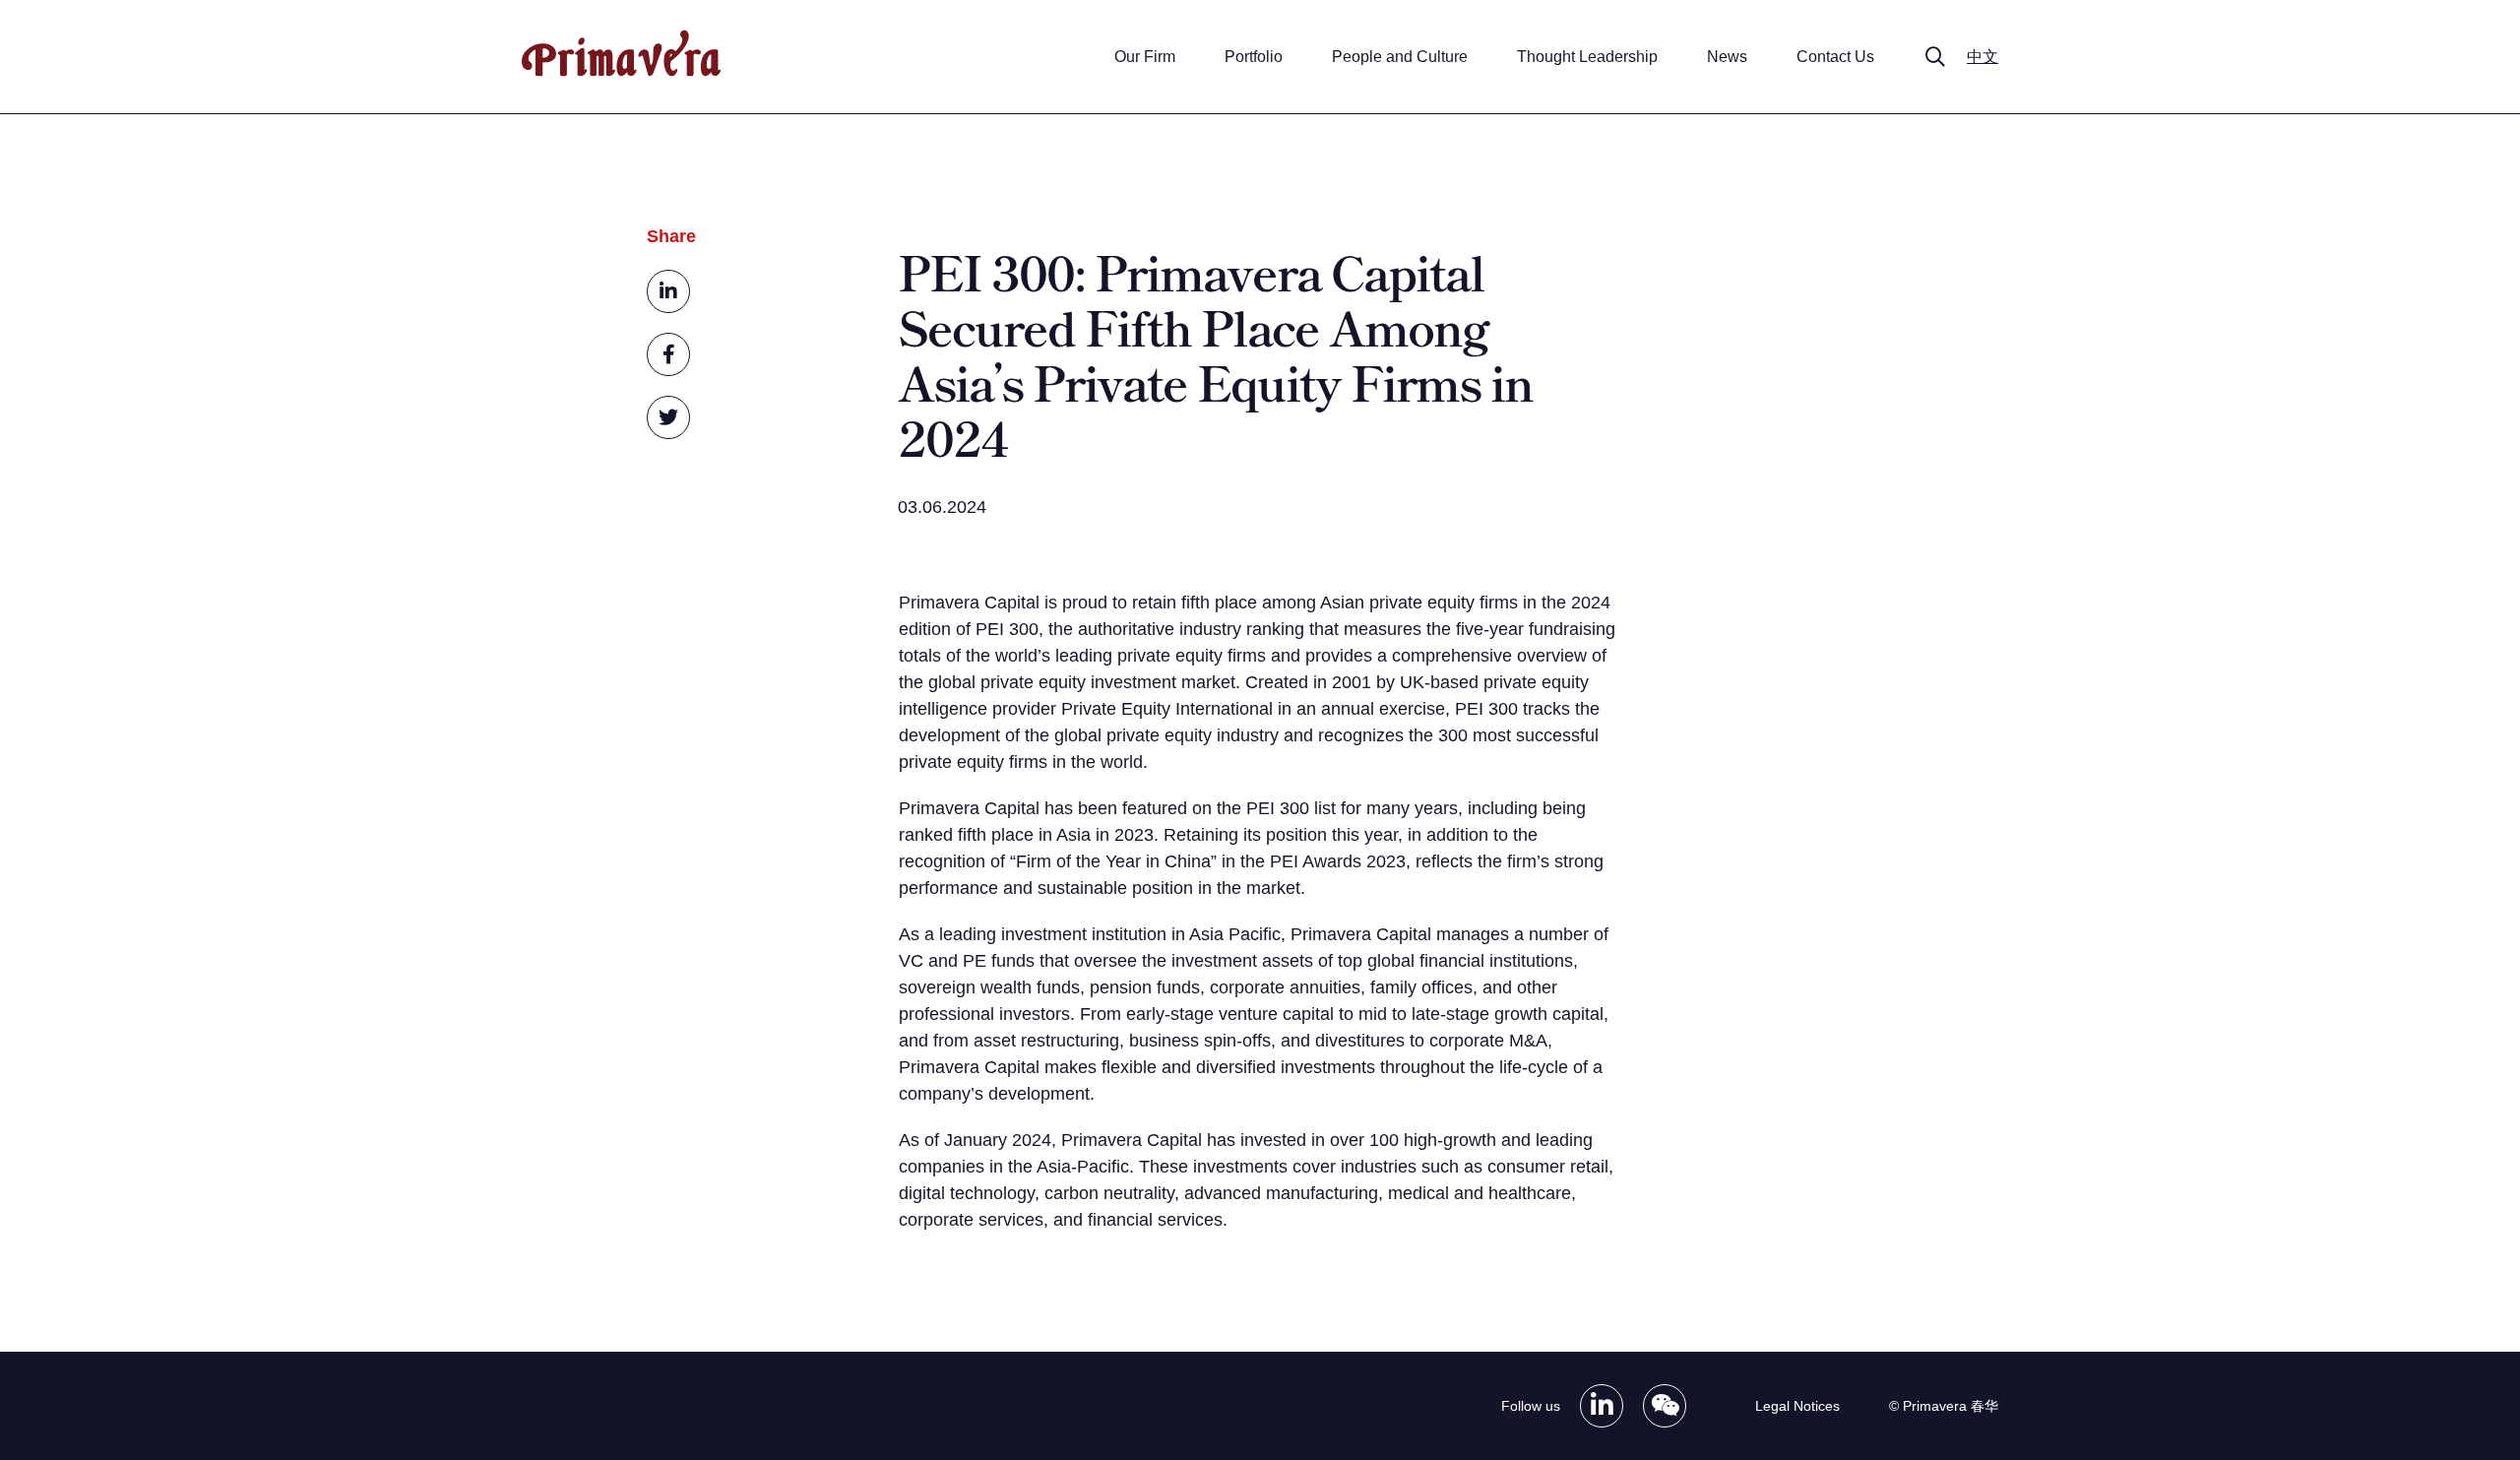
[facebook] (668, 354)
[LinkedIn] (1602, 1406)
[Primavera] (621, 71)
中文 (1983, 57)
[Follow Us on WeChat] (1665, 1406)
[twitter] (668, 417)
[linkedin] (668, 291)
